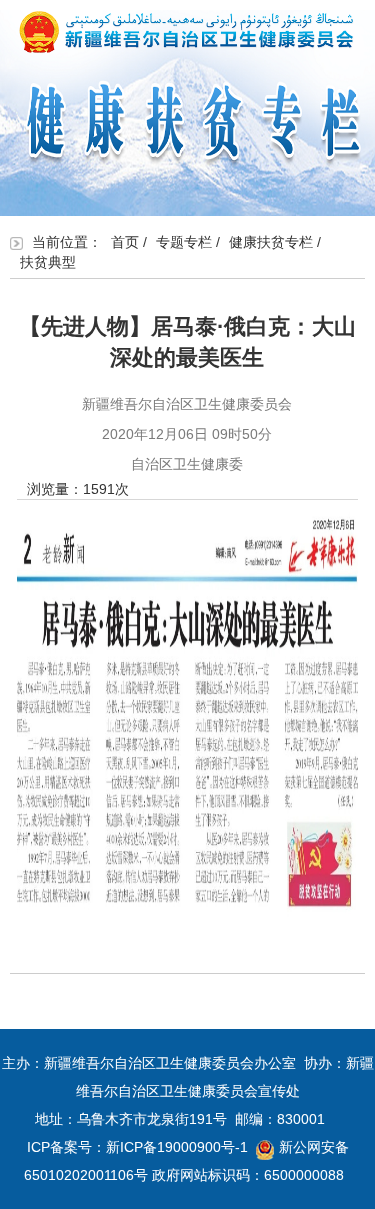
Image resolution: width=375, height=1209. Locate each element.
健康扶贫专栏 (271, 242)
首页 (125, 242)
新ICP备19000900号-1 (177, 1147)
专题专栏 (184, 242)
